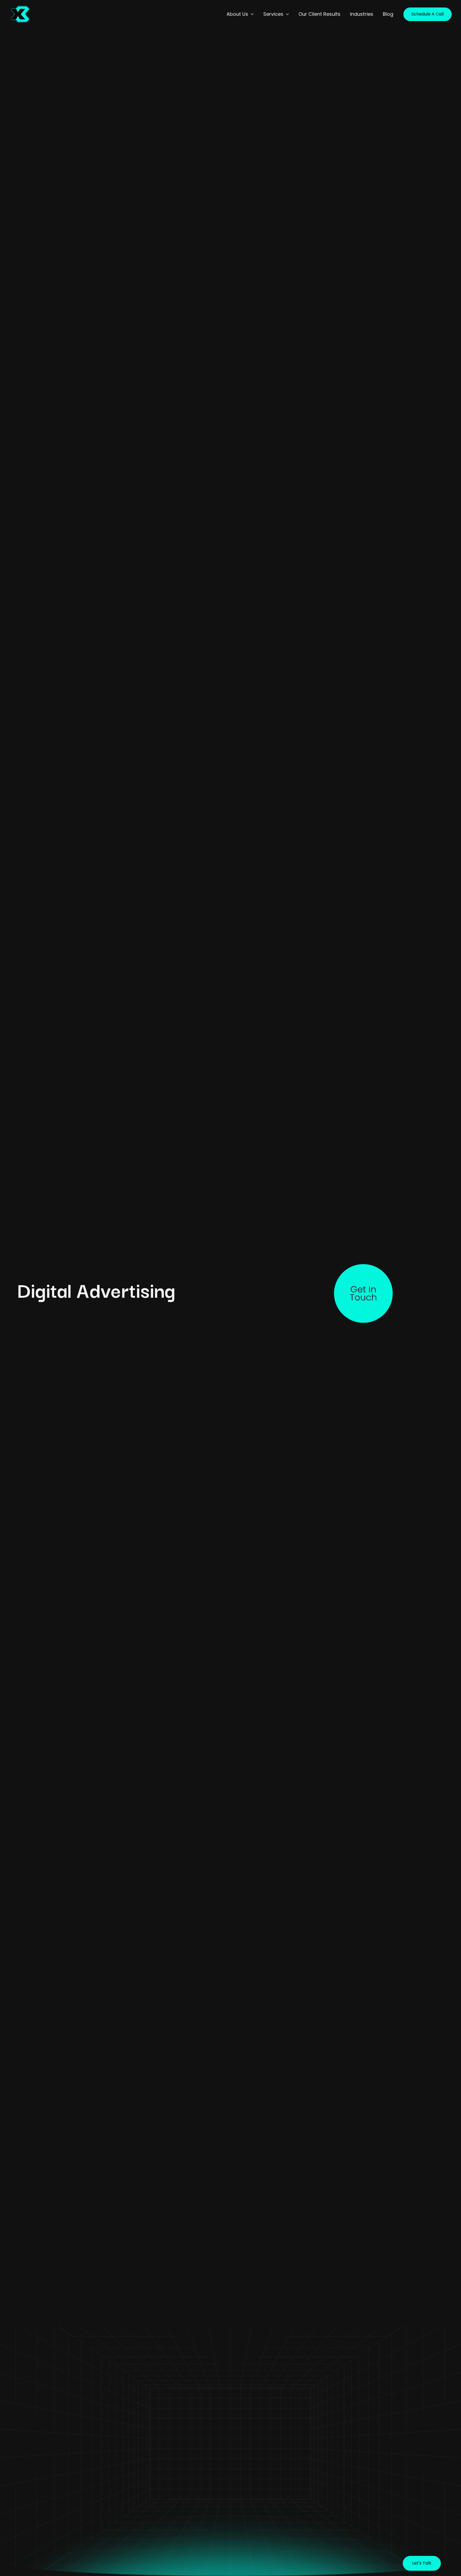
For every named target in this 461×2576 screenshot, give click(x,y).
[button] (251, 14)
